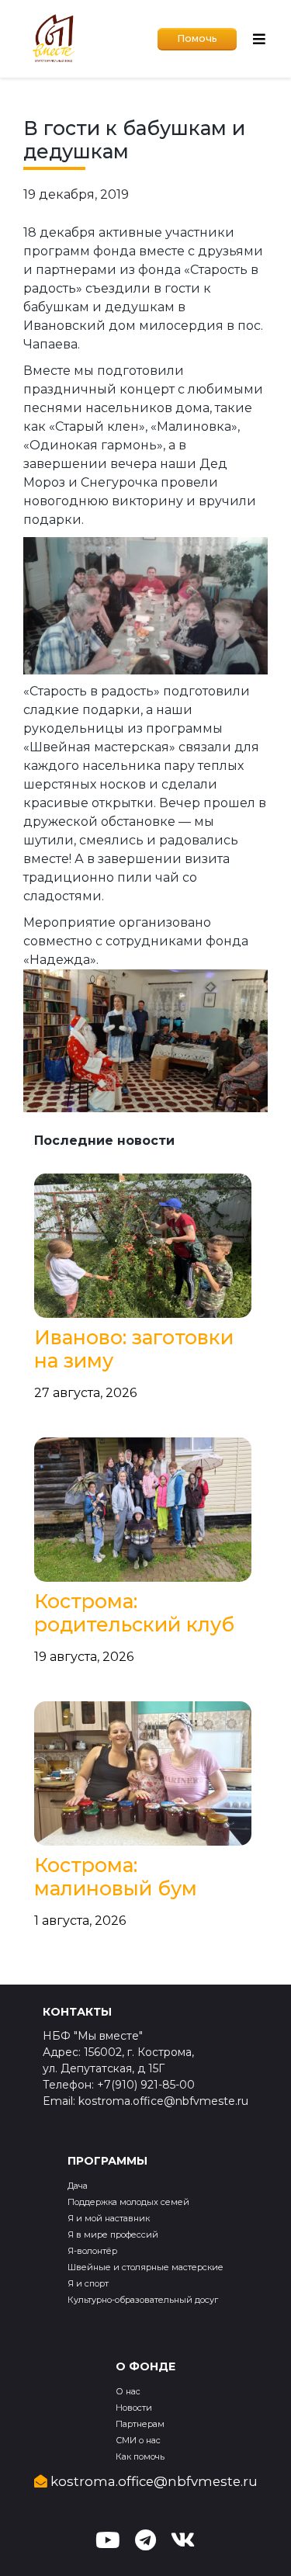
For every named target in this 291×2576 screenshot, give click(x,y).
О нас (128, 2391)
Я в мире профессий (113, 2234)
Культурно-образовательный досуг (143, 2300)
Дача (78, 2186)
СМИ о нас (138, 2440)
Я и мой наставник (109, 2218)
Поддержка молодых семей (128, 2202)
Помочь (197, 38)
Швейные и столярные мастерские (145, 2267)
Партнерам (140, 2424)
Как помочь (140, 2456)
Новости (134, 2408)
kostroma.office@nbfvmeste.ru (152, 2481)
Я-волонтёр (92, 2251)
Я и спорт (88, 2283)
